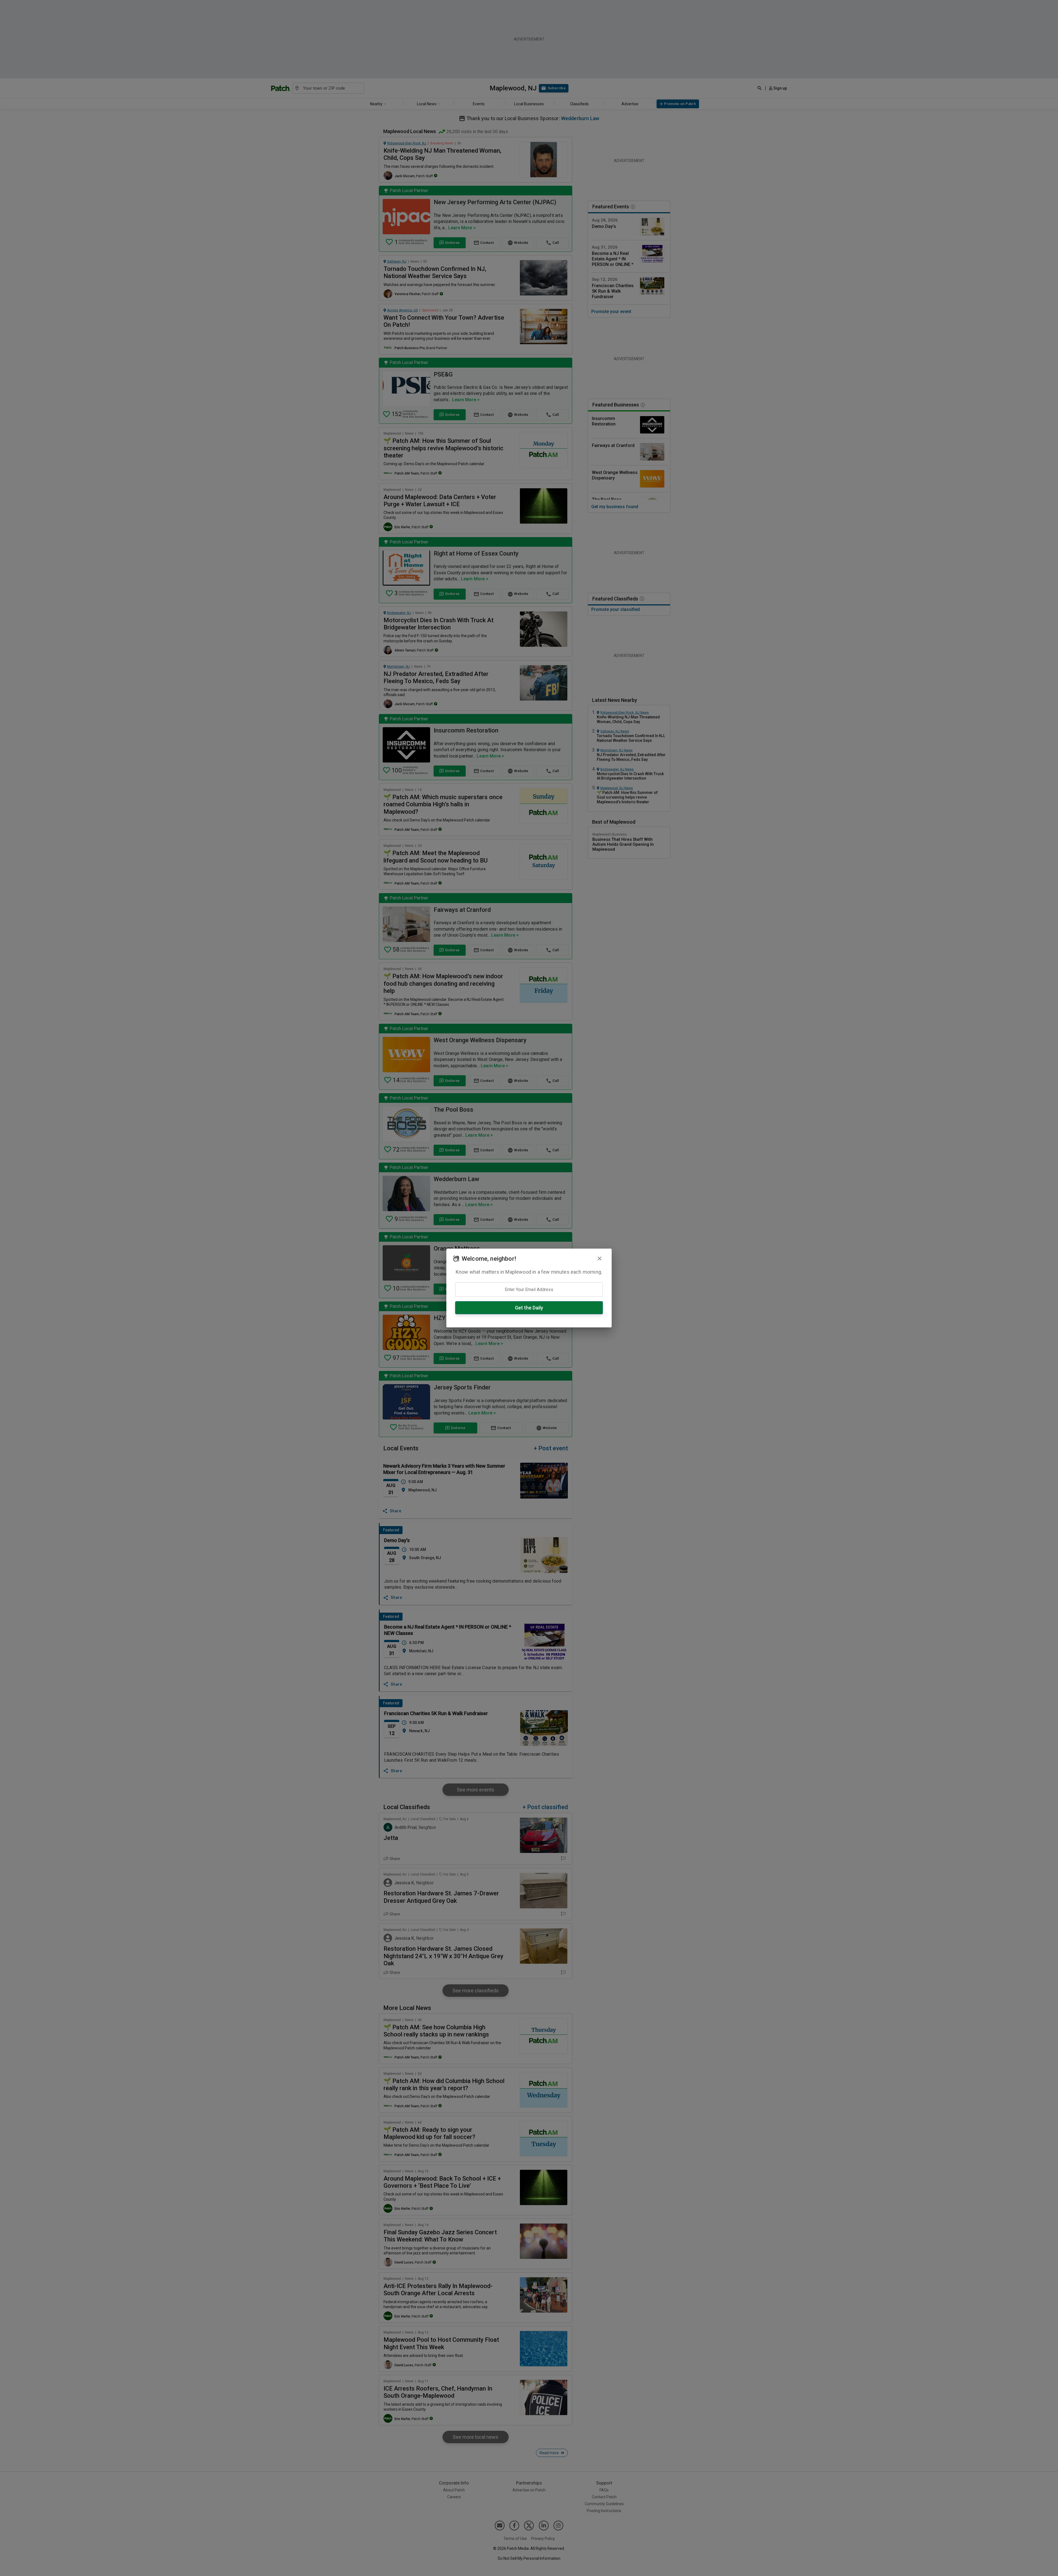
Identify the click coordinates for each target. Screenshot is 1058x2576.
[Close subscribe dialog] (600, 1259)
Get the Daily (529, 1308)
